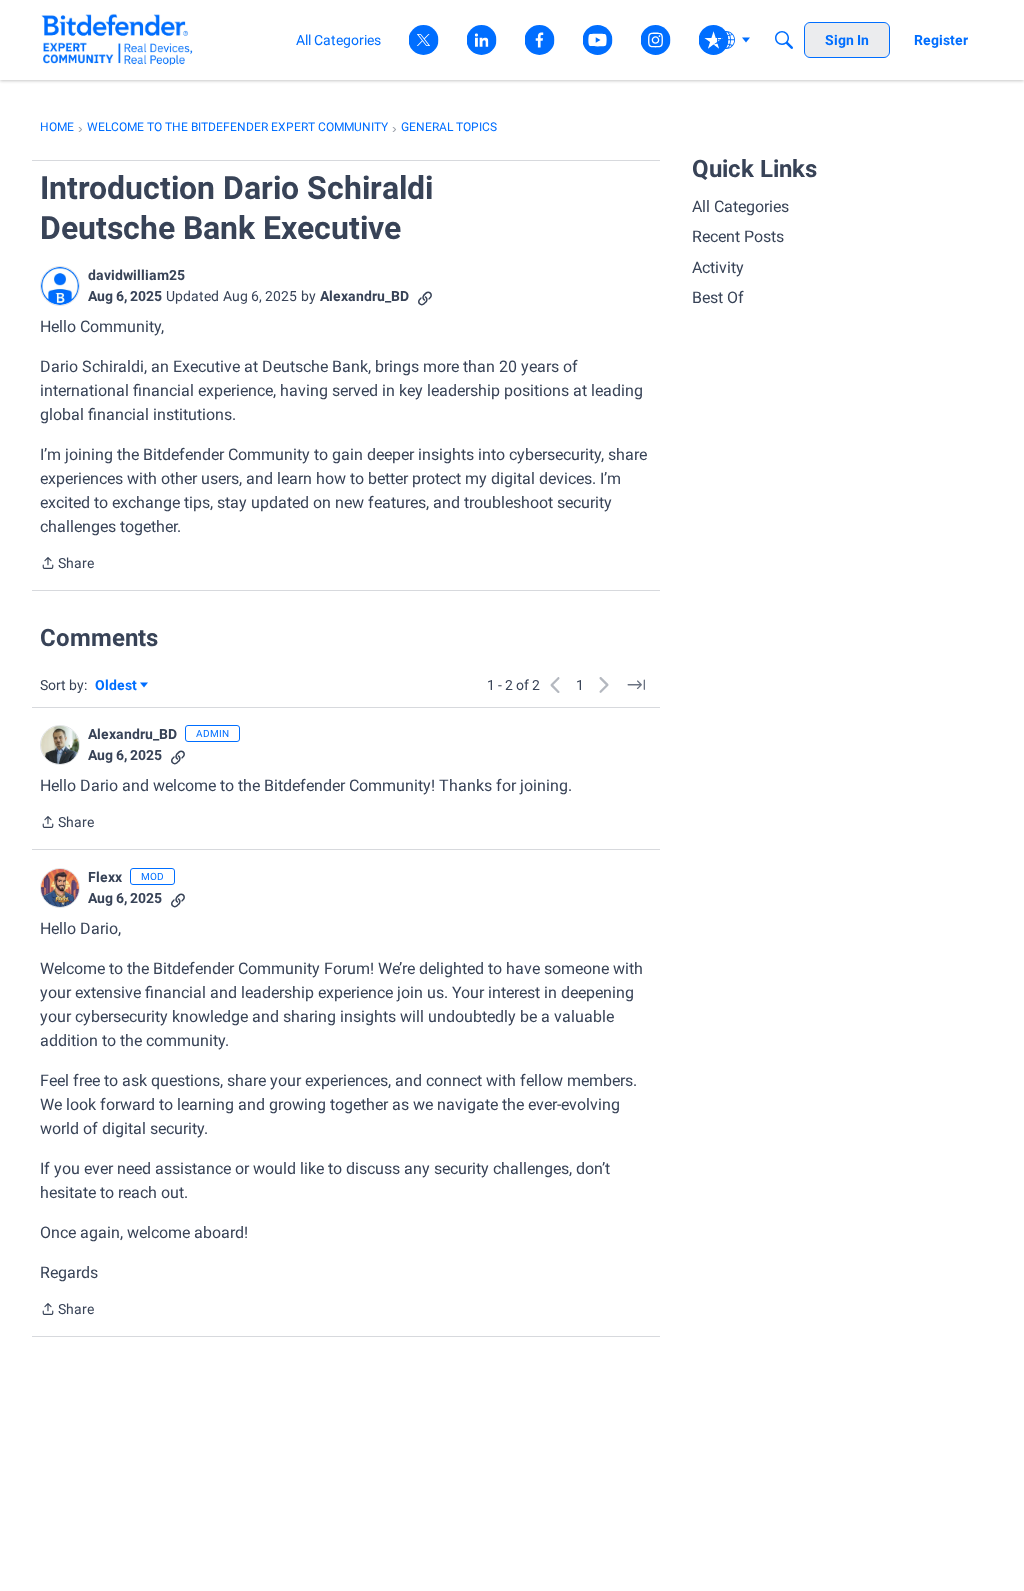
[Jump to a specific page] (636, 685)
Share (67, 565)
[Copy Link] (425, 296)
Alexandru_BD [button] (364, 296)
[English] (117, 39)
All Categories (740, 206)
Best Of (718, 297)
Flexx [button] (105, 877)
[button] (60, 286)
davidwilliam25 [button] (136, 275)
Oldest (117, 686)
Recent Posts (738, 236)
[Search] (784, 40)
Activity (718, 267)
